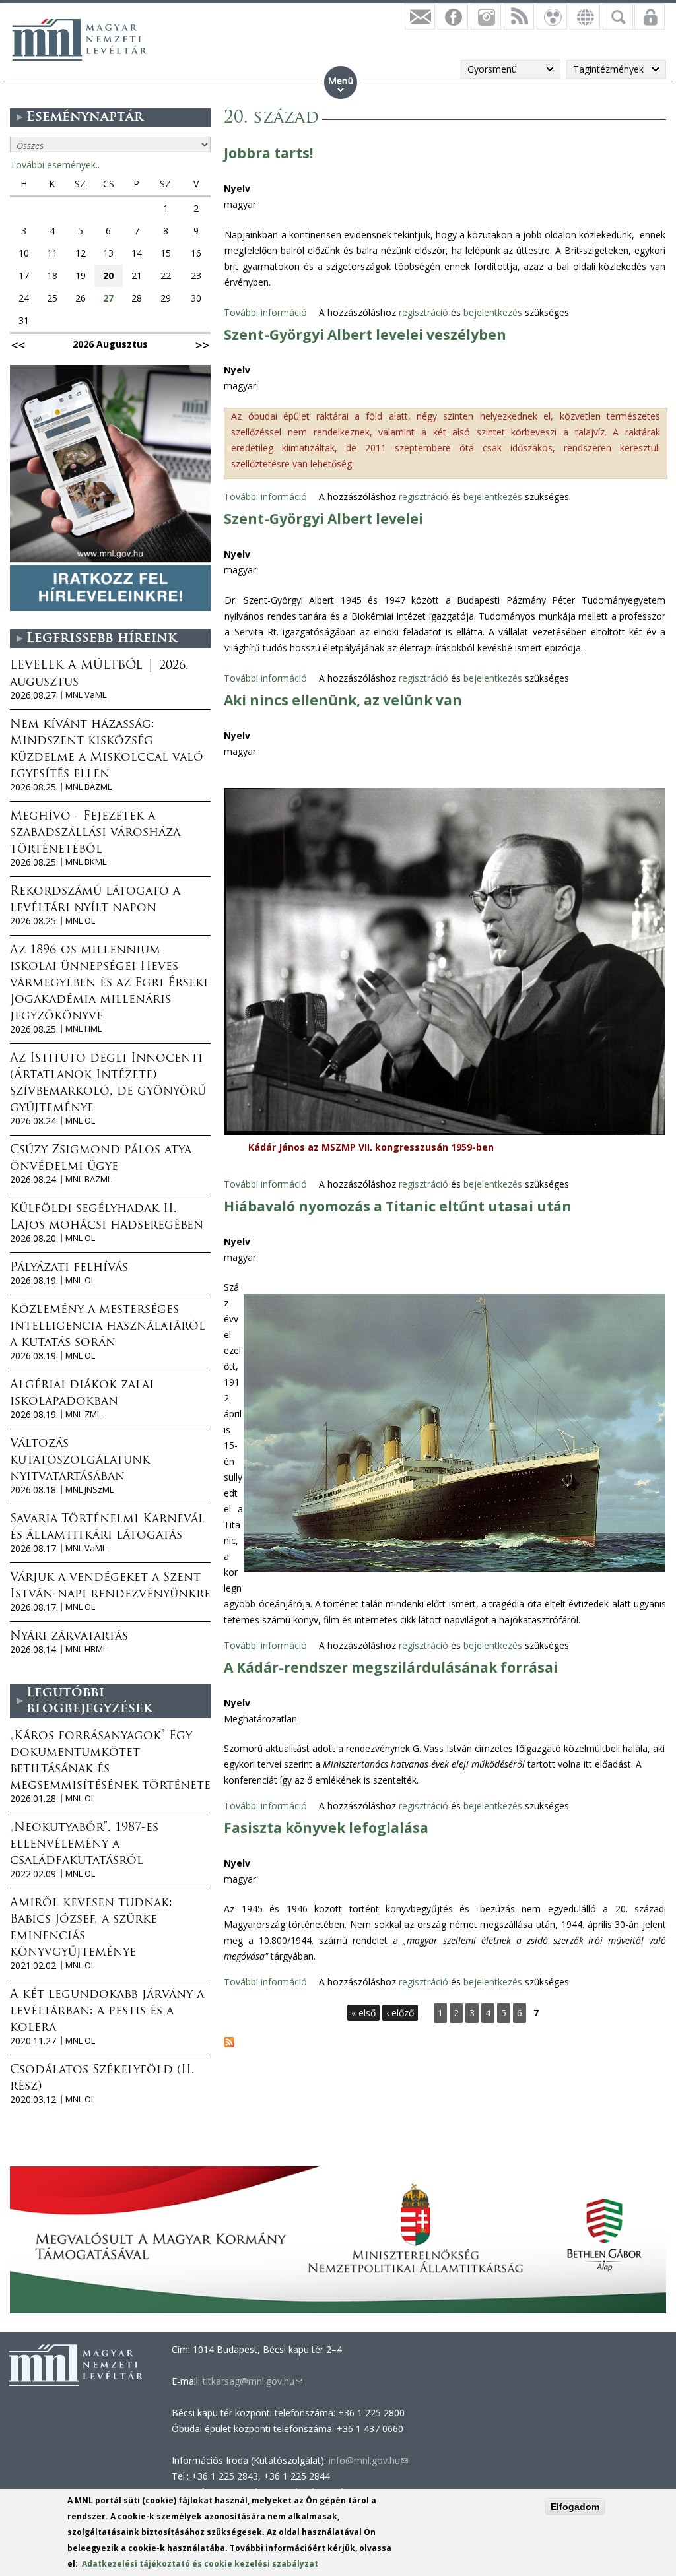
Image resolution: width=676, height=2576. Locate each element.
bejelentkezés (493, 312)
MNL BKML (86, 862)
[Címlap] (79, 40)
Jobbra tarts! (268, 153)
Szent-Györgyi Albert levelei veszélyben (365, 335)
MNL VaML (86, 695)
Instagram (486, 16)
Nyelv (237, 188)
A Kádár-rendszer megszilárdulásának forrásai (391, 1667)
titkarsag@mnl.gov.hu (251, 2381)
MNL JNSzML (89, 1490)
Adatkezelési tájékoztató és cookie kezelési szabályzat (200, 2564)
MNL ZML (83, 1414)
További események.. (55, 165)
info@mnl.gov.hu (368, 2460)
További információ (265, 312)
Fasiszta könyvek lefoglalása (326, 1828)
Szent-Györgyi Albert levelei (323, 519)
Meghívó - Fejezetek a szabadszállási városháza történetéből (95, 833)
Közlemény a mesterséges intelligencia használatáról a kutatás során (108, 1327)
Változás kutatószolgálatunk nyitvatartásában (80, 1461)
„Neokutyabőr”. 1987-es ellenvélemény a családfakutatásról (84, 1845)
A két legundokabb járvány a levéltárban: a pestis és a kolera (107, 2012)
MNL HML (84, 1029)
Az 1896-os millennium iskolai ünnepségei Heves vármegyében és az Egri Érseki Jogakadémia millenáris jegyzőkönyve (109, 984)
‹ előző (400, 2013)
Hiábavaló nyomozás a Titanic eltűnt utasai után (398, 1206)
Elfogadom (575, 2507)
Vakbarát (552, 16)
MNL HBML (86, 1649)
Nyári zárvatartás (69, 1637)
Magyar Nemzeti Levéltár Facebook (453, 16)
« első (363, 2013)
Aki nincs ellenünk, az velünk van (343, 700)
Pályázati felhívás (69, 1268)
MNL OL (80, 921)
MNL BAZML (88, 787)
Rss (519, 16)
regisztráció (423, 312)
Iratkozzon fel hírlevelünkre (420, 16)
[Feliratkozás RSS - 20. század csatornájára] (229, 2044)
